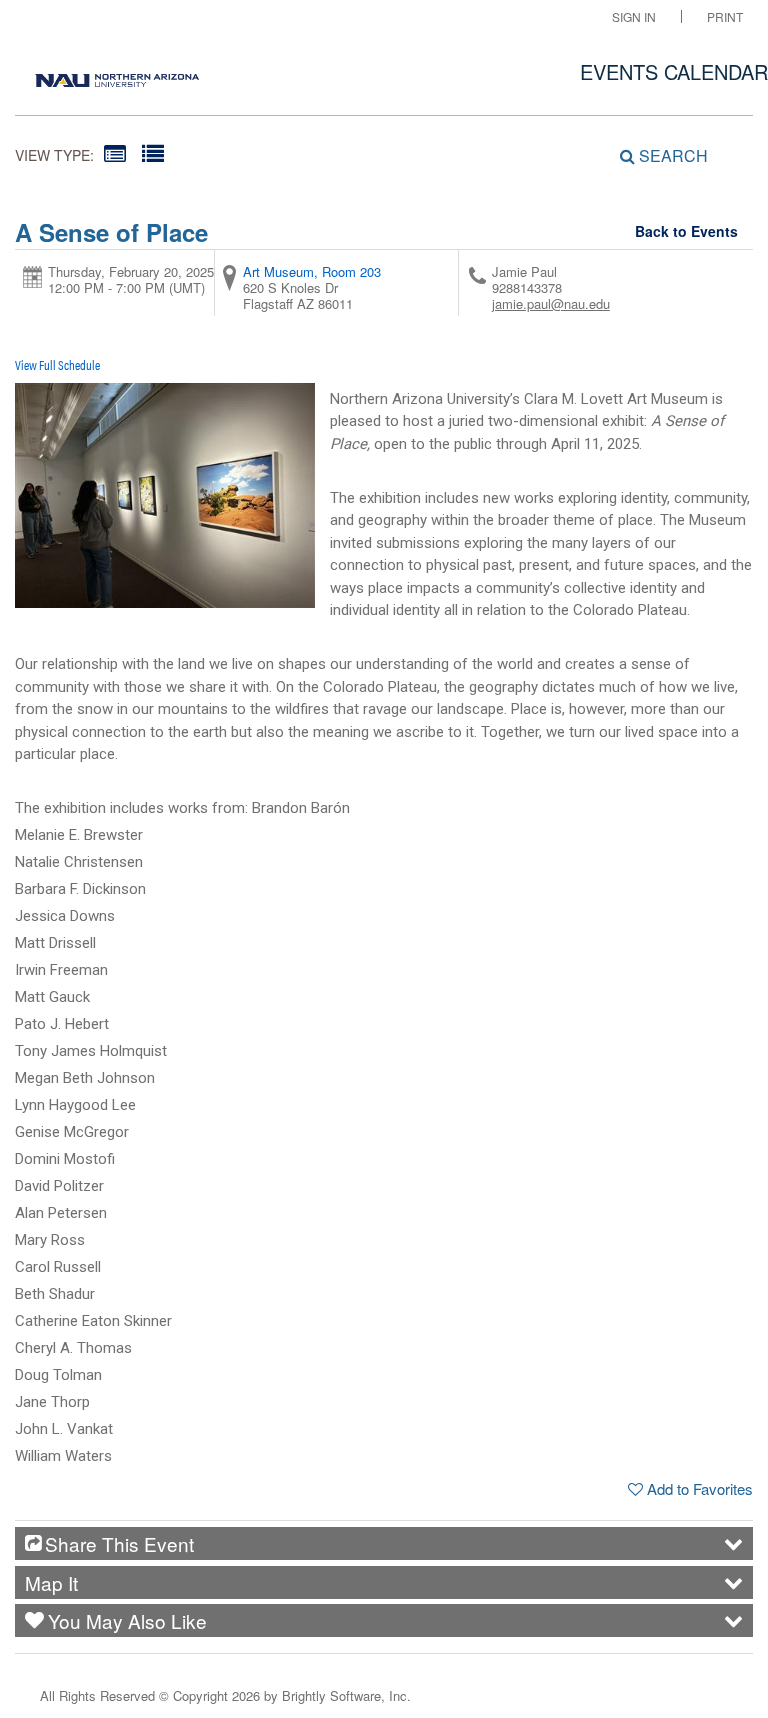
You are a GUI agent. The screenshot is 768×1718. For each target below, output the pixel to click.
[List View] (153, 152)
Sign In (634, 16)
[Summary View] (115, 152)
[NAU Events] (117, 75)
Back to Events (686, 231)
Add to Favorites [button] (700, 1488)
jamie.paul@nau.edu (551, 303)
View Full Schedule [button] (57, 364)
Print (725, 16)
